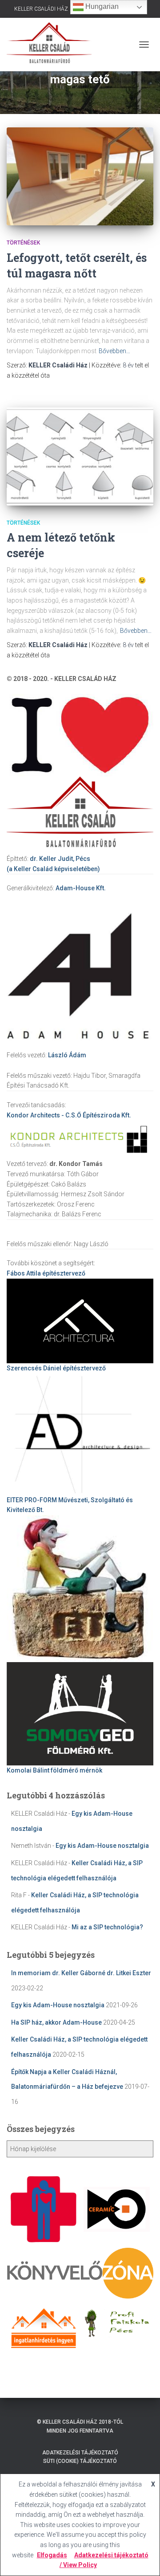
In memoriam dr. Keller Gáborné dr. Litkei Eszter (81, 1973)
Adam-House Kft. (81, 888)
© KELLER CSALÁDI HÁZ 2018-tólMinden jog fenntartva (80, 2426)
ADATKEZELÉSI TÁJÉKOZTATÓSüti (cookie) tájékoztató (80, 2457)
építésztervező (46, 1273)
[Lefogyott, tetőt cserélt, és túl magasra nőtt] (80, 176)
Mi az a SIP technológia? (107, 1927)
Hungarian (101, 6)
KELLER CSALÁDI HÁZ (41, 9)
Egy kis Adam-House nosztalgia (102, 1846)
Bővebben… (114, 351)
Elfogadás (52, 2555)
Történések (23, 243)
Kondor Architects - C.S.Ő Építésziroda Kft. (69, 1115)
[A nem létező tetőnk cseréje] (80, 457)
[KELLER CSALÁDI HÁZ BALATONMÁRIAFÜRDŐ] (52, 45)
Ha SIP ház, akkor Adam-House (56, 2022)
